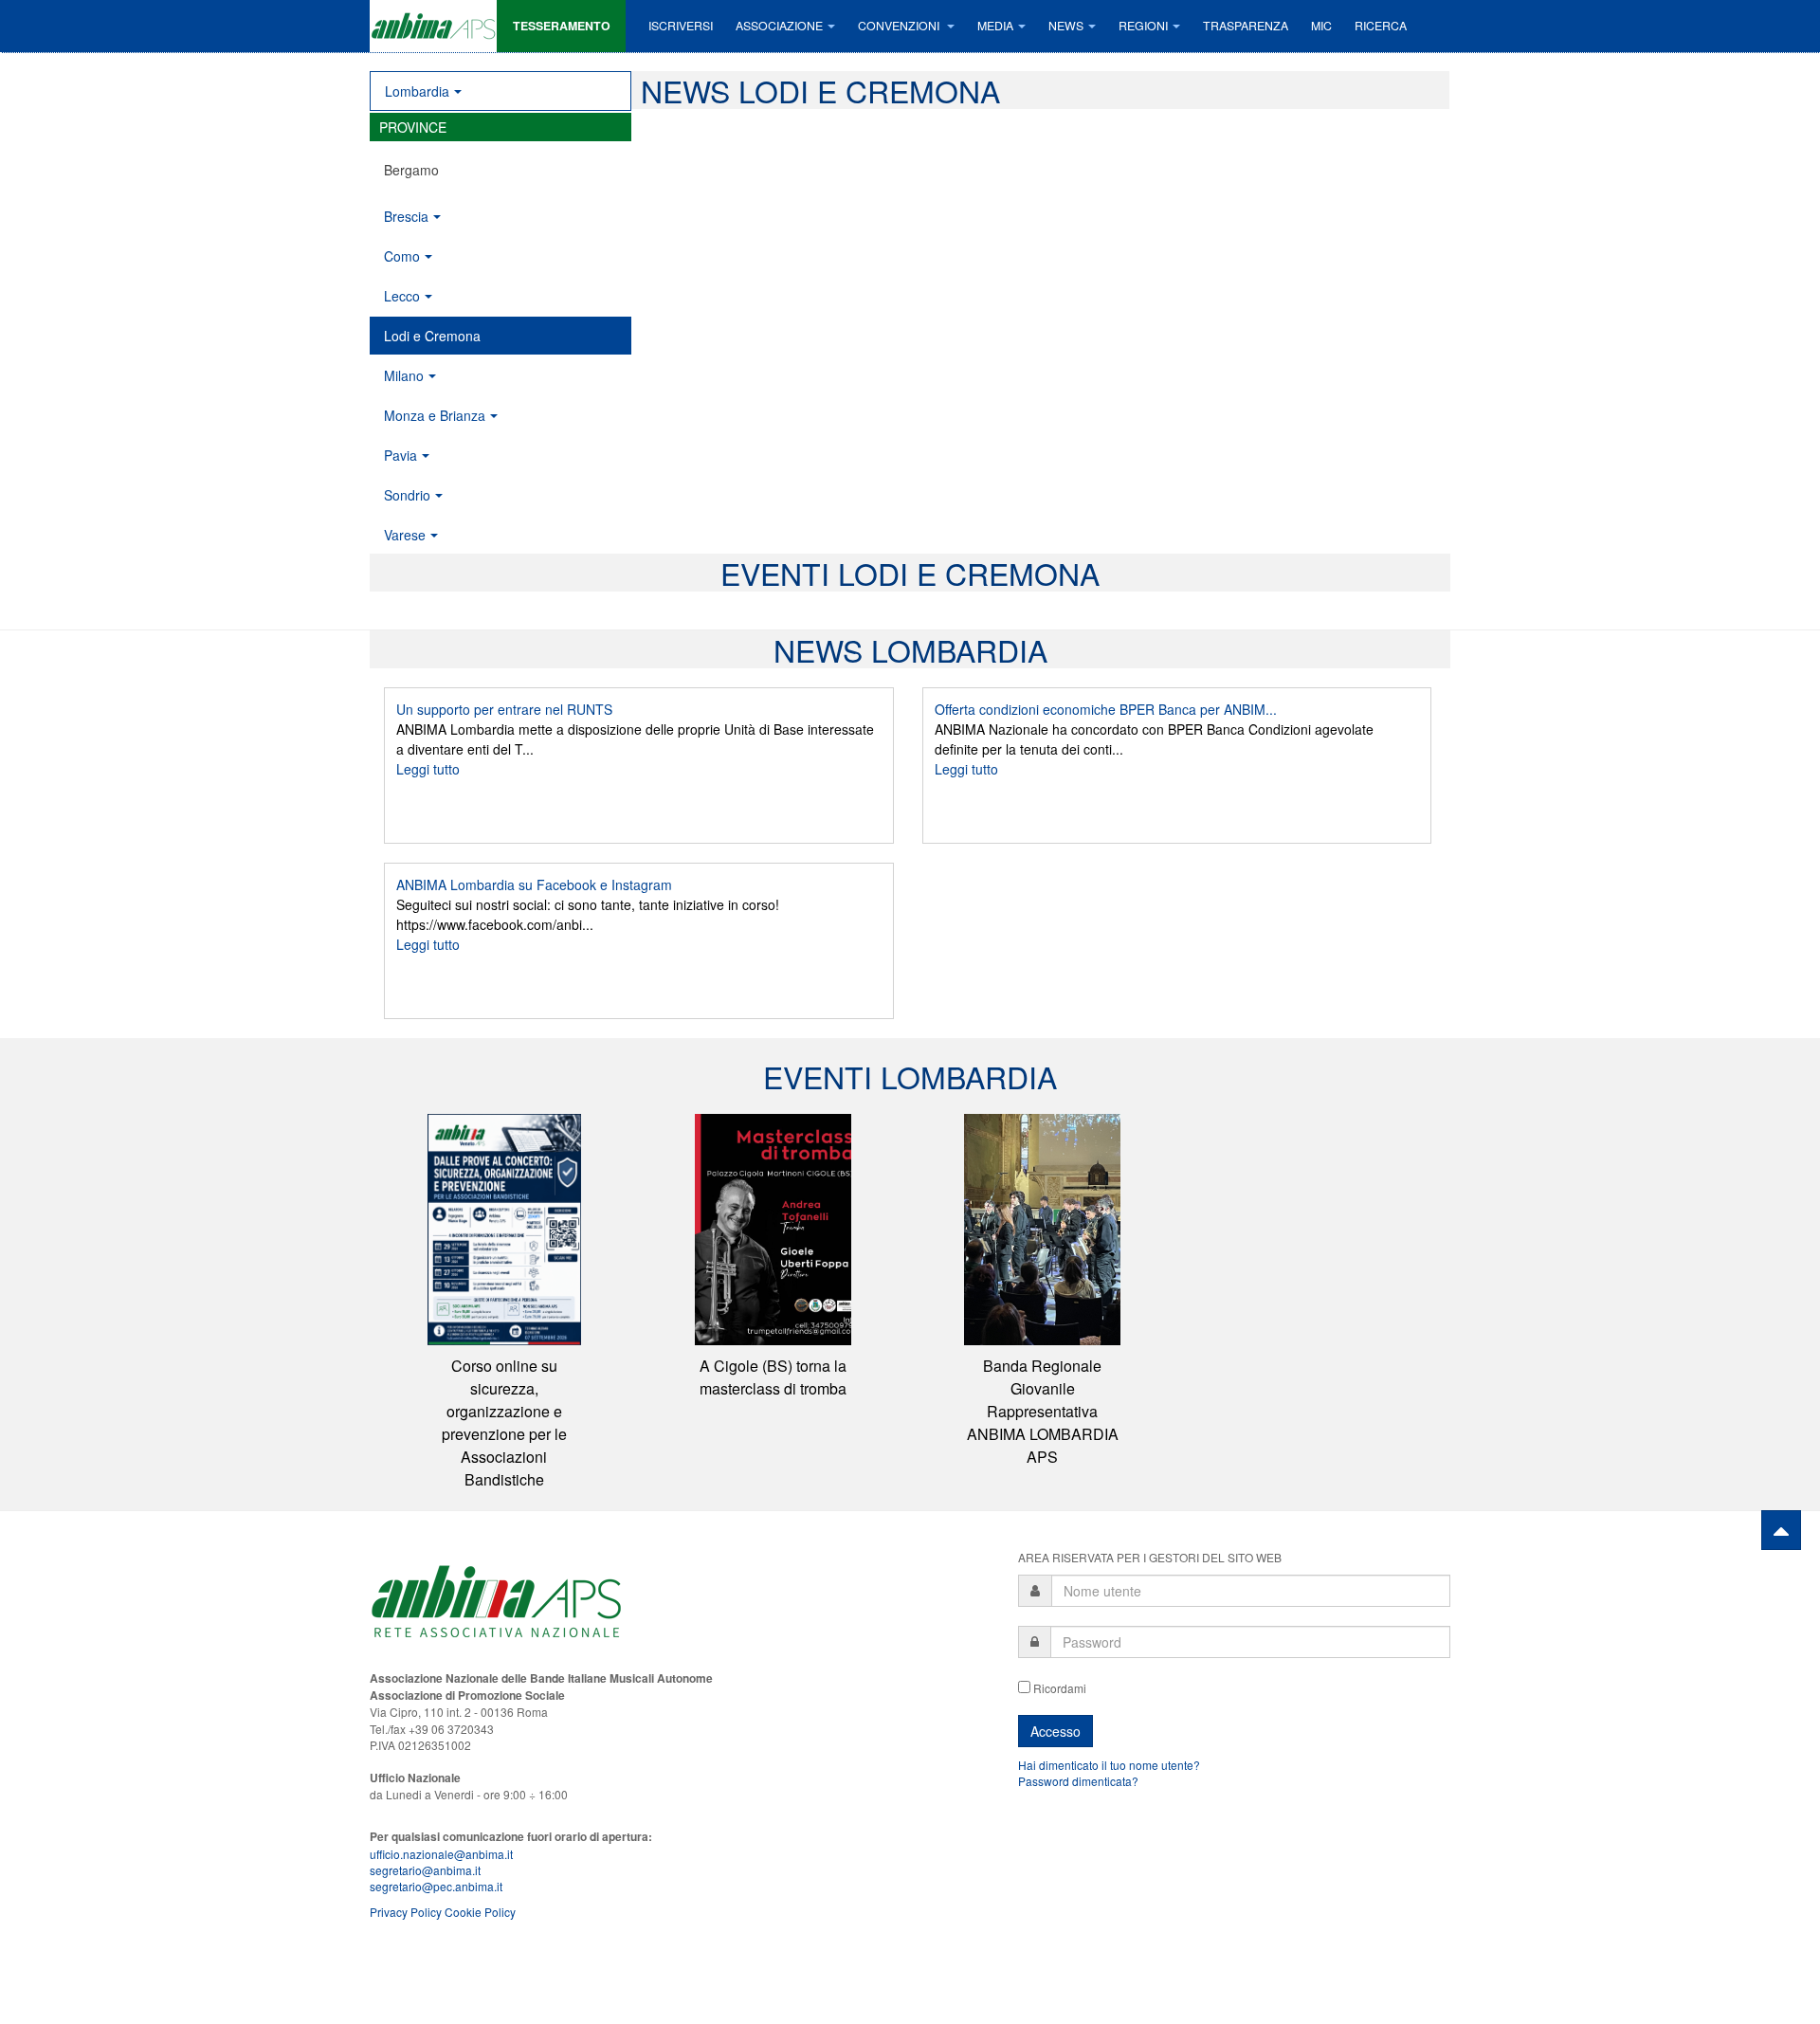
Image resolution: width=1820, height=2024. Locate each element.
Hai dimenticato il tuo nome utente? (1109, 1765)
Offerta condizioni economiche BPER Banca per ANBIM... (1106, 709)
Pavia (400, 455)
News (1066, 26)
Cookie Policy (480, 1912)
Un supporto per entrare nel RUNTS (504, 709)
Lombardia (417, 91)
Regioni (1143, 26)
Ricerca (1381, 26)
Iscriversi (681, 26)
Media (995, 26)
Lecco (402, 296)
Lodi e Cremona (432, 336)
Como (402, 256)
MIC (1321, 26)
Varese (405, 535)
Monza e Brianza (435, 415)
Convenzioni (900, 26)
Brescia (406, 216)
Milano (404, 375)
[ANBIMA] (433, 26)
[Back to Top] (1781, 1530)
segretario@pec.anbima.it (436, 1886)
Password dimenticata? (1078, 1781)
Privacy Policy (406, 1912)
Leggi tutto (428, 769)
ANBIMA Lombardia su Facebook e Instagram (534, 884)
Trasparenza (1246, 26)
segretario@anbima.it (425, 1870)
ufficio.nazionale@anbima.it (441, 1854)
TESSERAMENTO (562, 26)
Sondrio (407, 495)
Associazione (779, 26)
